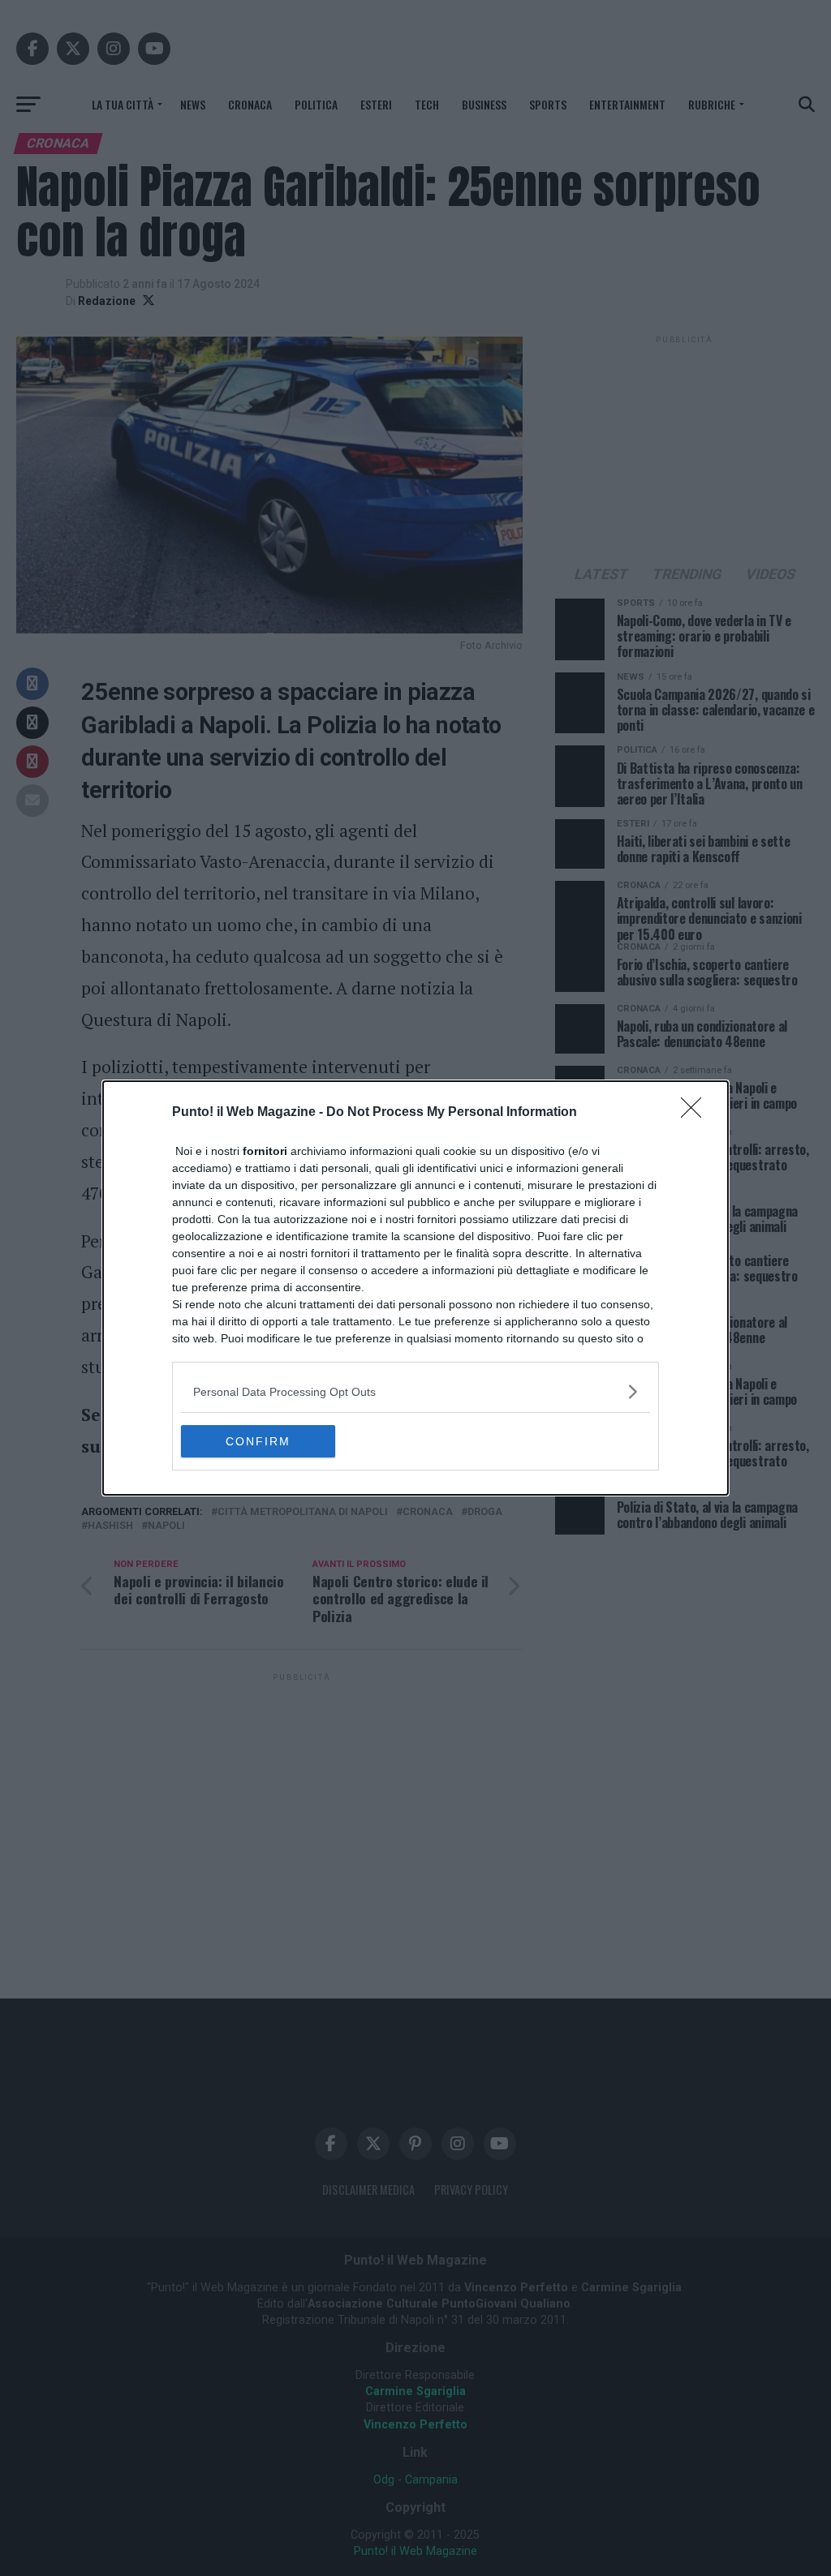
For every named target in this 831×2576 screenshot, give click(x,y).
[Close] (696, 1113)
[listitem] (415, 1391)
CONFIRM (258, 1441)
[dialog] (415, 1288)
